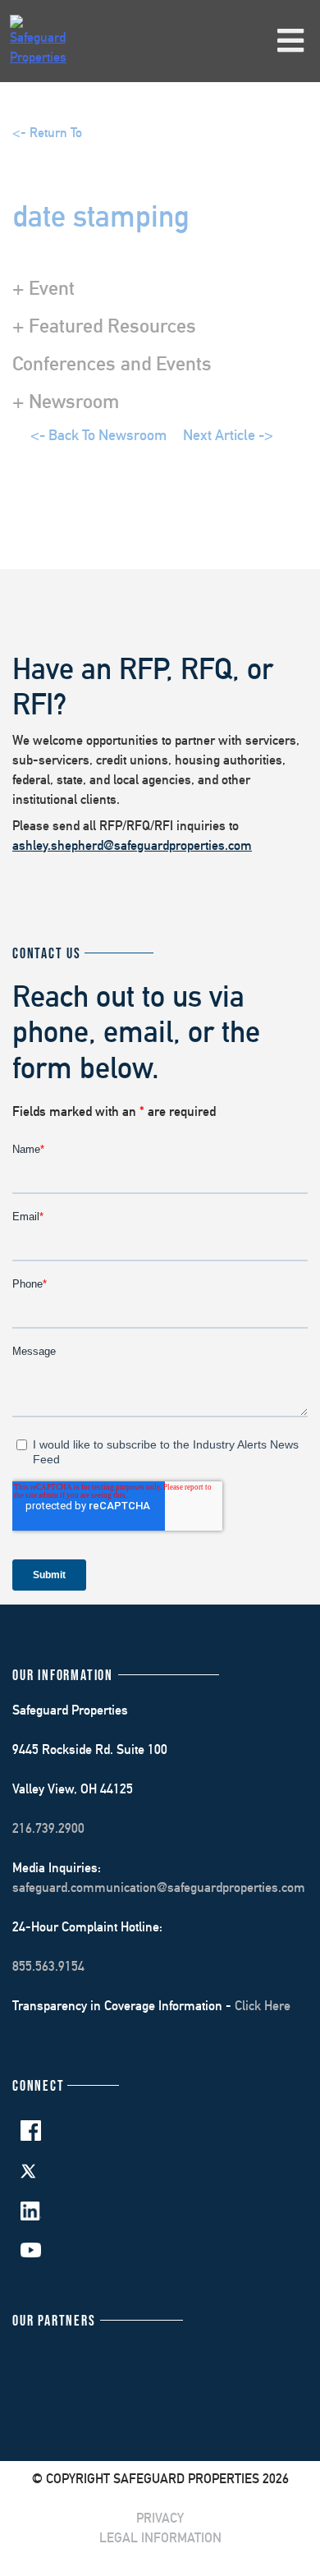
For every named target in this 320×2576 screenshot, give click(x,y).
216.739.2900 (48, 1828)
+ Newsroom (66, 401)
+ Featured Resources (104, 325)
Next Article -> (228, 435)
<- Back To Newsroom (98, 435)
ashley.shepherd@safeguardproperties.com (132, 845)
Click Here (263, 2006)
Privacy (160, 2518)
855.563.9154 (48, 1966)
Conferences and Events (112, 363)
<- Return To (47, 133)
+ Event (43, 287)
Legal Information (160, 2538)
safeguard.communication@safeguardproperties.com (159, 1887)
